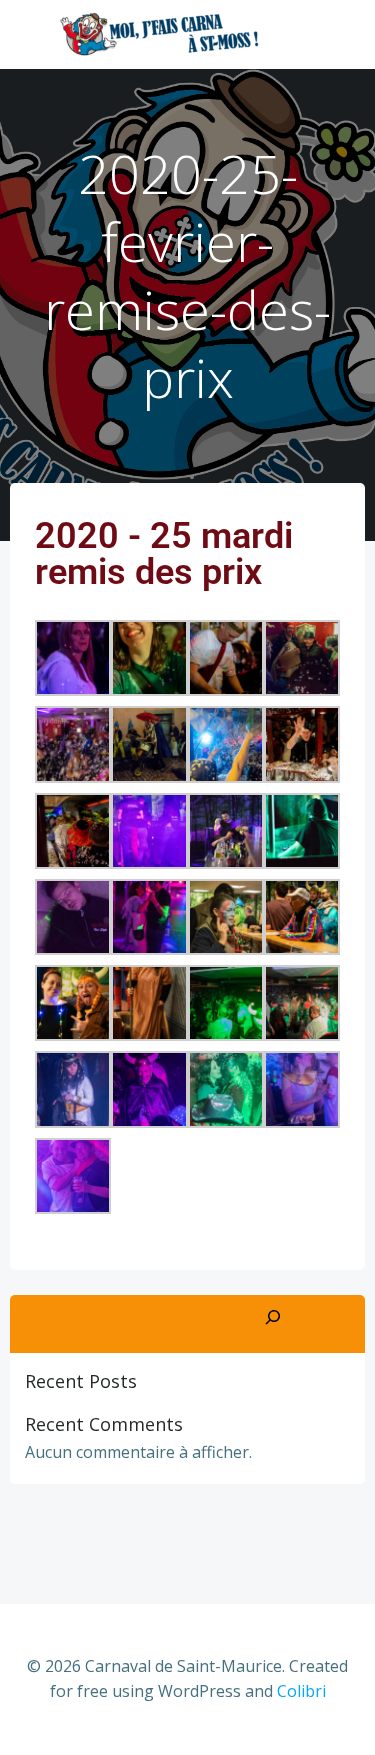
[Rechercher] (273, 1318)
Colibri (301, 1691)
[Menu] (333, 35)
